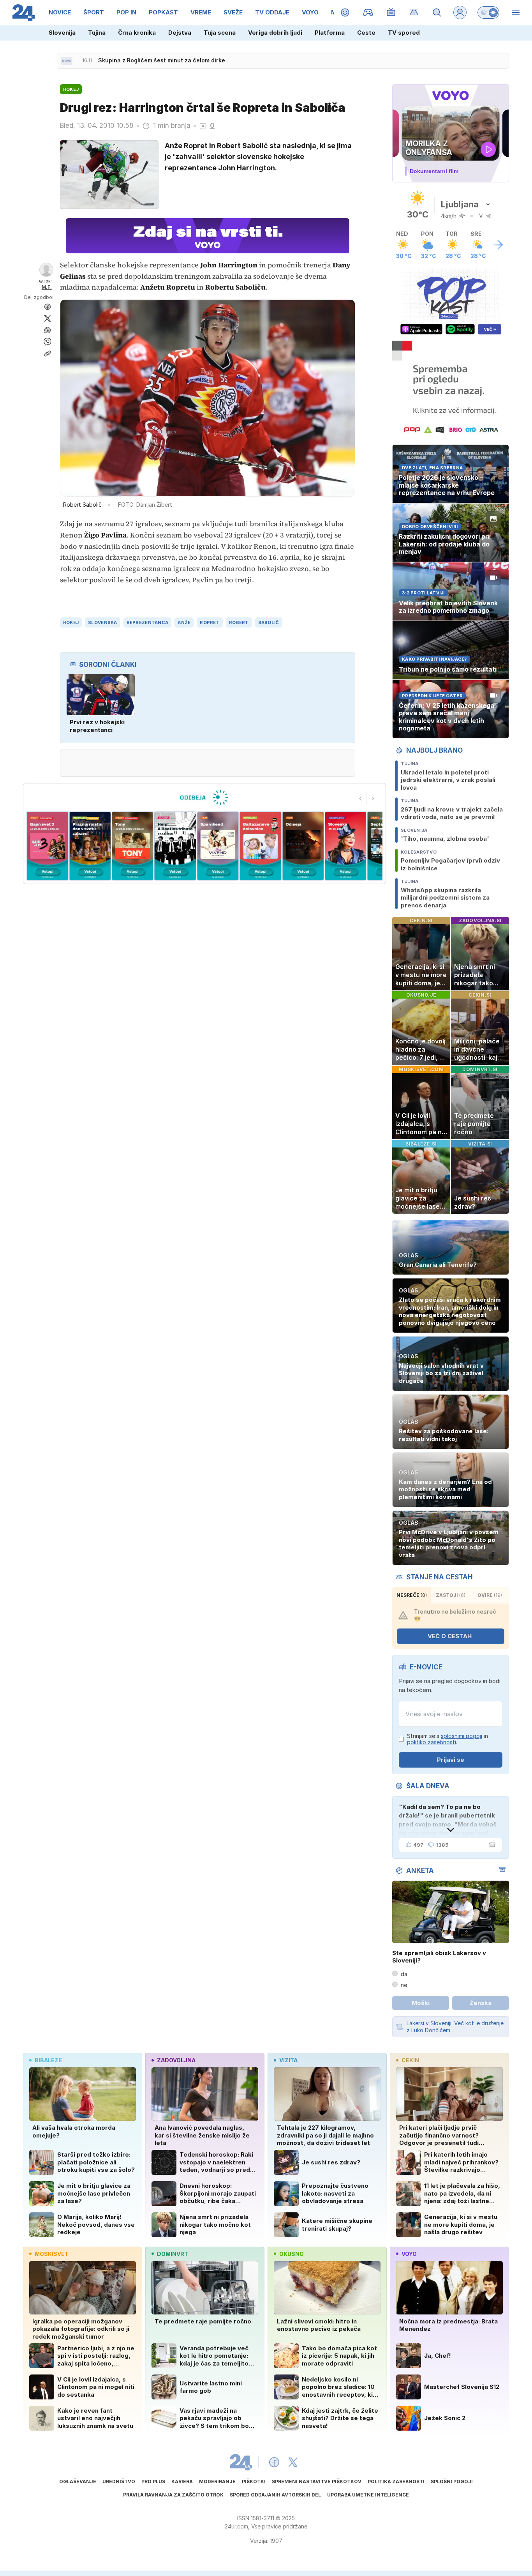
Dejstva (180, 33)
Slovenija (62, 33)
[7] (260, 846)
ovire (490, 1595)
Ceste (366, 33)
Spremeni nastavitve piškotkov (317, 2481)
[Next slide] (373, 798)
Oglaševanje (78, 2481)
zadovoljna (176, 2060)
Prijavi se (451, 1760)
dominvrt (173, 2254)
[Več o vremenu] (498, 245)
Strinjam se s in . (447, 1739)
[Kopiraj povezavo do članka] (48, 354)
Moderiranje (217, 2481)
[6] (218, 846)
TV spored (404, 33)
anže (184, 622)
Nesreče (412, 1595)
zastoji (451, 1595)
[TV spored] (391, 12)
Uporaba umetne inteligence (368, 2495)
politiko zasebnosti (432, 1742)
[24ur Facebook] (274, 2462)
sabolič (269, 622)
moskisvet (52, 2254)
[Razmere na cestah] (414, 12)
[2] (47, 846)
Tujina (97, 33)
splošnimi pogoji (462, 1736)
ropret (210, 622)
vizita (288, 2060)
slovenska (102, 622)
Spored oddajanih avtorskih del (275, 2495)
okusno (292, 2254)
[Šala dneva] (491, 1845)
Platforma (330, 33)
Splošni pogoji (452, 2481)
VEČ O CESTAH (450, 1636)
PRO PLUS (153, 2481)
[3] (90, 846)
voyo (409, 2254)
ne (404, 1985)
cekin (410, 2060)
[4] (133, 846)
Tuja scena (220, 33)
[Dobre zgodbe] (345, 12)
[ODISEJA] (204, 797)
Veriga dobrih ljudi (275, 33)
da (404, 1974)
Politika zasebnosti (396, 2481)
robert (239, 622)
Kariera (182, 2481)
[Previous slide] (361, 798)
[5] (175, 846)
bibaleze (48, 2060)
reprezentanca (148, 622)
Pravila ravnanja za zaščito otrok (173, 2495)
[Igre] (368, 12)
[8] (303, 846)
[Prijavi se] (460, 12)
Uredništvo (119, 2481)
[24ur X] (293, 2462)
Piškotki (254, 2481)
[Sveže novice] (67, 61)
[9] (346, 846)
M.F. (47, 287)
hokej (71, 622)
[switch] (488, 12)
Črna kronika (137, 33)
